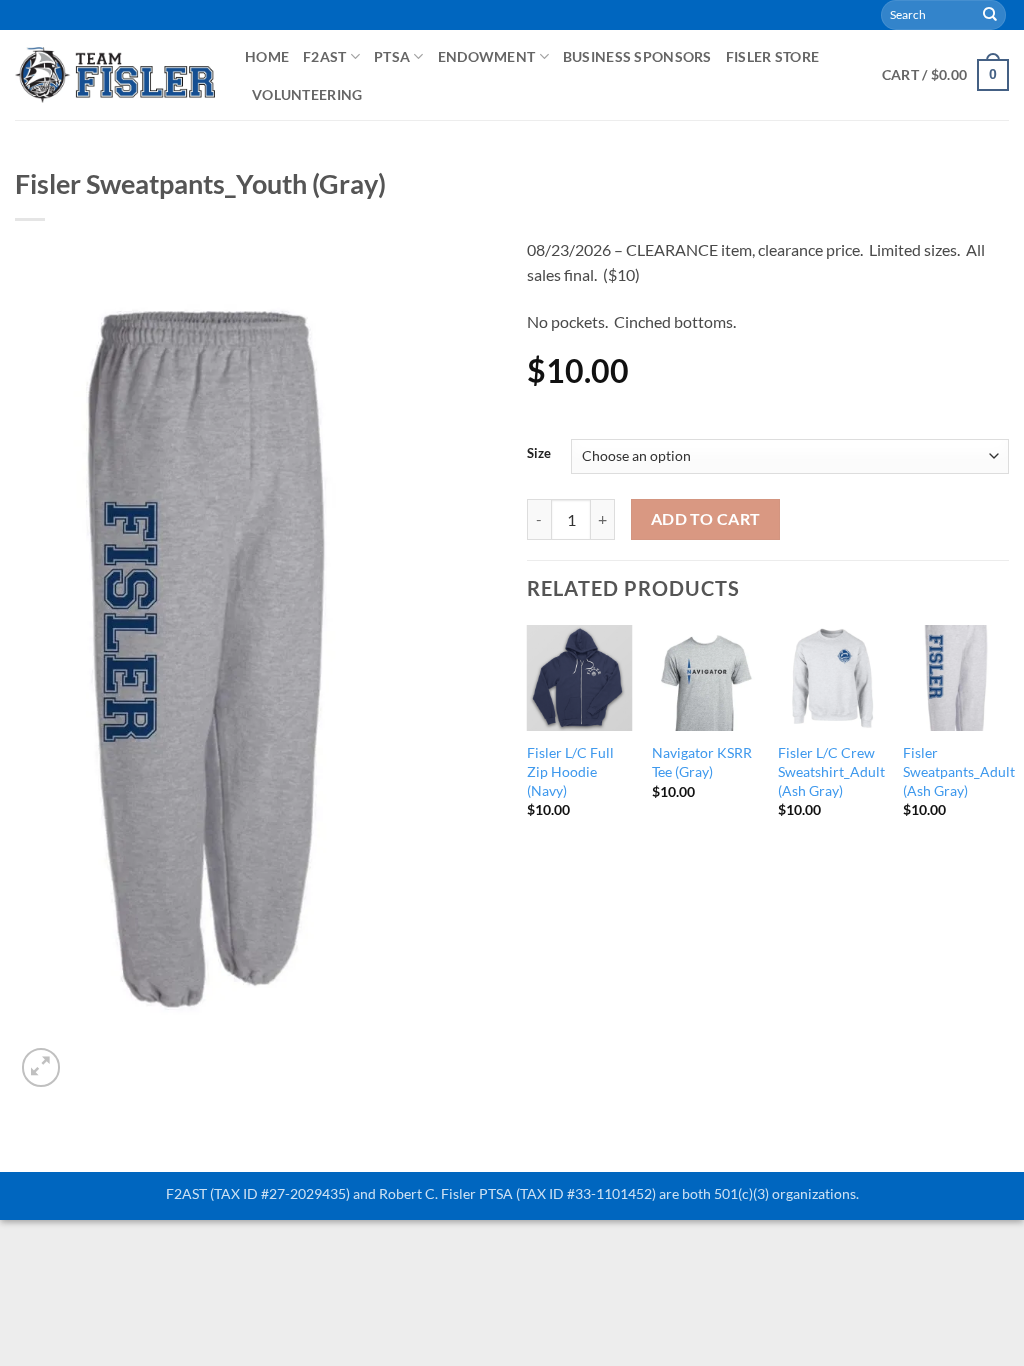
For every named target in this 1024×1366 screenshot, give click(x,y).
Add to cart (706, 519)
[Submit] (990, 15)
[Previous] (528, 739)
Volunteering (307, 94)
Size (539, 454)
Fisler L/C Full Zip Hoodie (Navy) (570, 771)
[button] (945, 75)
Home (267, 56)
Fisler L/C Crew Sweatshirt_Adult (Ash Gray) (831, 771)
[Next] (1008, 739)
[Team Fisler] (115, 74)
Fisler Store (772, 56)
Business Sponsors (637, 56)
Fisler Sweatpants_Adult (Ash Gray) (959, 771)
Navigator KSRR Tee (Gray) (702, 762)
